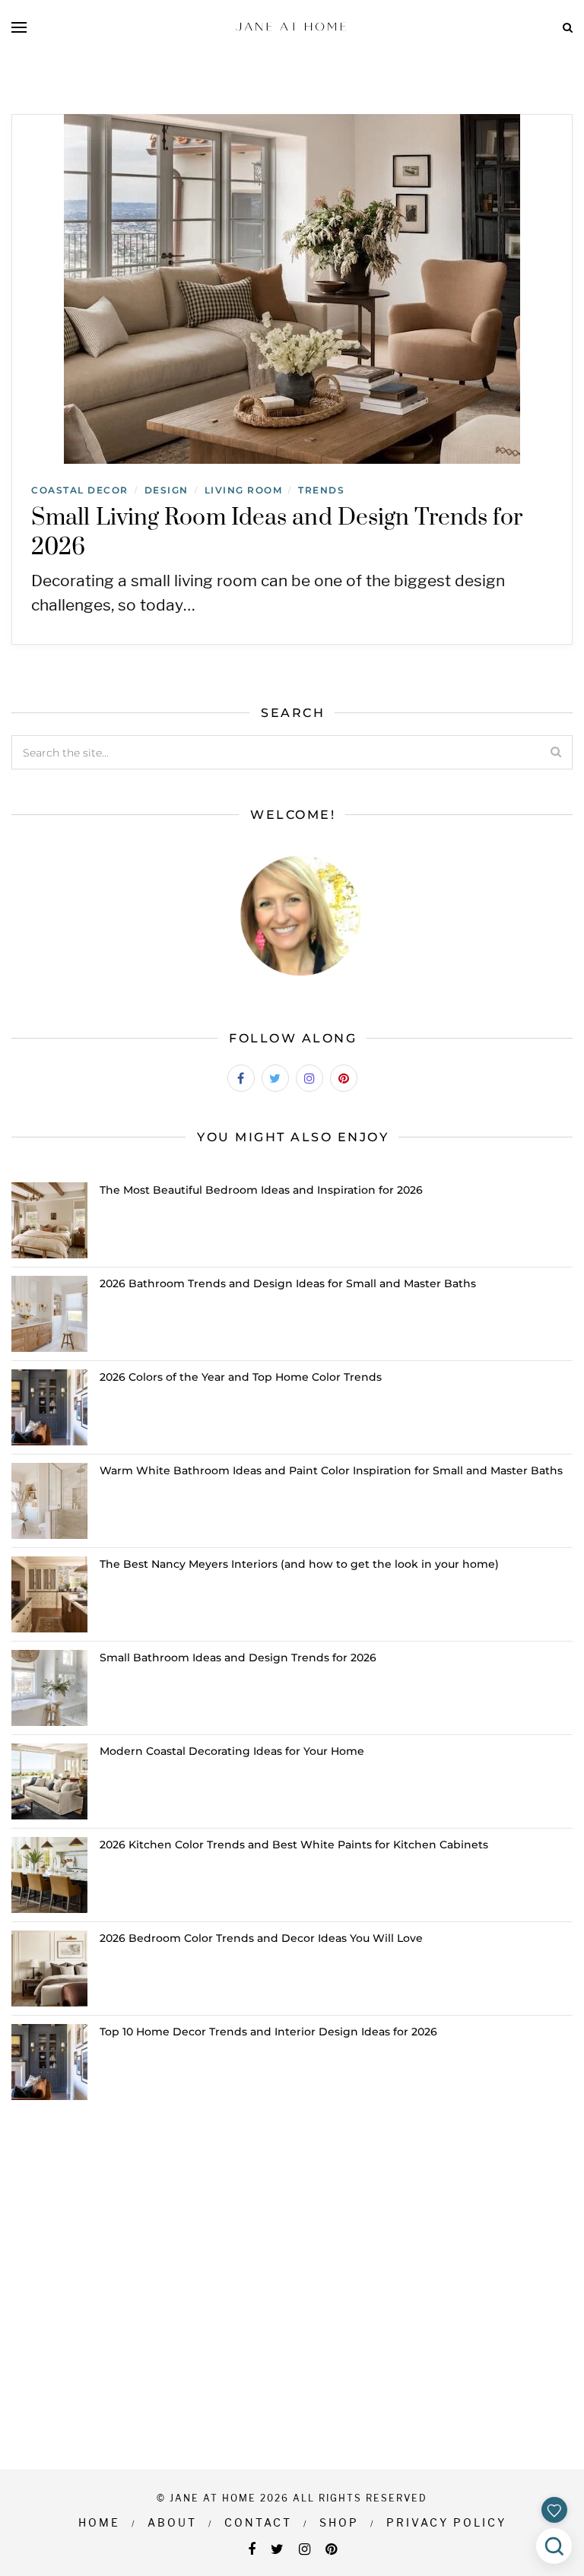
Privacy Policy (446, 2522)
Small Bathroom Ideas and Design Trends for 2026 (238, 1658)
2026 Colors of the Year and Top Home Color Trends (241, 1377)
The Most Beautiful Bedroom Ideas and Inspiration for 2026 (261, 1190)
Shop (339, 2522)
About (172, 2522)
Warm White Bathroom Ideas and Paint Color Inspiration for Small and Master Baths (331, 1470)
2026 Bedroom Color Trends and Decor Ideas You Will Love (261, 1938)
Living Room (244, 490)
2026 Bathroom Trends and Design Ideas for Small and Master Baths (288, 1283)
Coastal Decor (80, 490)
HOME (99, 2522)
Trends (321, 490)
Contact (258, 2522)
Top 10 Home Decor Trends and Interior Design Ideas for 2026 (268, 2032)
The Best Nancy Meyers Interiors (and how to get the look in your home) (299, 1564)
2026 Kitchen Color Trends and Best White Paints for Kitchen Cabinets (294, 1845)
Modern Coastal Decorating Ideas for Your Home (232, 1751)
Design (167, 490)
